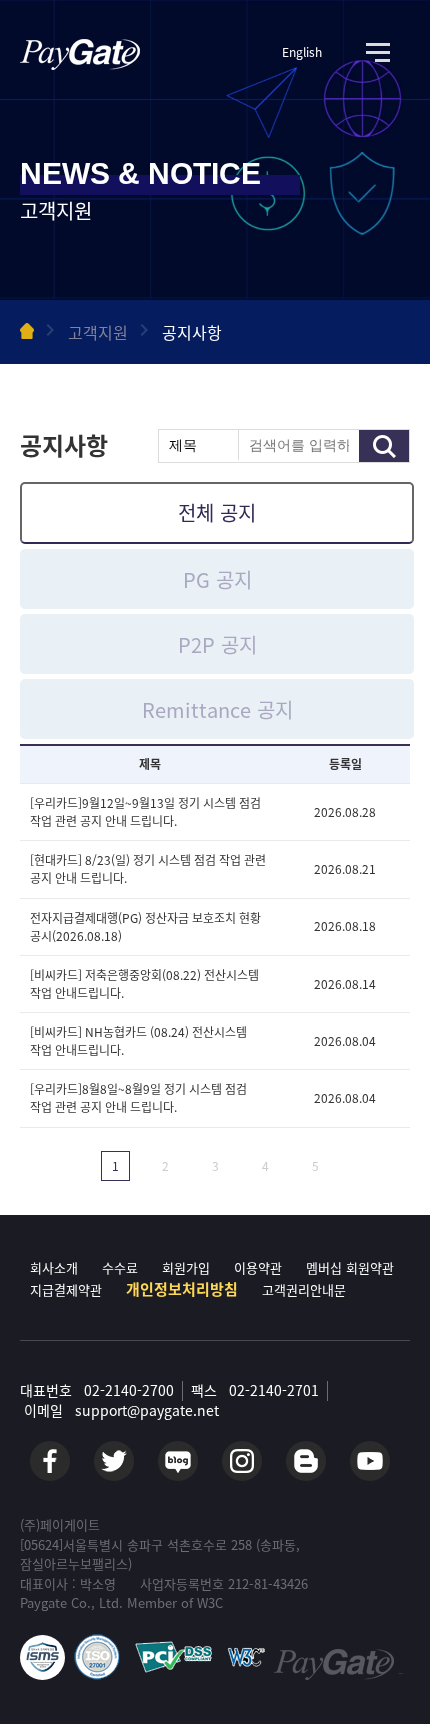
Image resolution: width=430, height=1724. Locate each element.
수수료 (120, 1267)
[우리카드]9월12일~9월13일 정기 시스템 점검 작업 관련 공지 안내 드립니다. (145, 812)
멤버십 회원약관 (350, 1267)
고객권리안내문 (304, 1289)
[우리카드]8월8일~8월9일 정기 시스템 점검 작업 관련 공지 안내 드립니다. (138, 1099)
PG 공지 (217, 579)
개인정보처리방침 (182, 1289)
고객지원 (98, 332)
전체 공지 (217, 512)
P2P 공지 (217, 644)
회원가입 (186, 1267)
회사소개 (54, 1267)
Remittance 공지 (217, 709)
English (302, 52)
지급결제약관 (66, 1289)
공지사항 (192, 332)
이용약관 (258, 1267)
